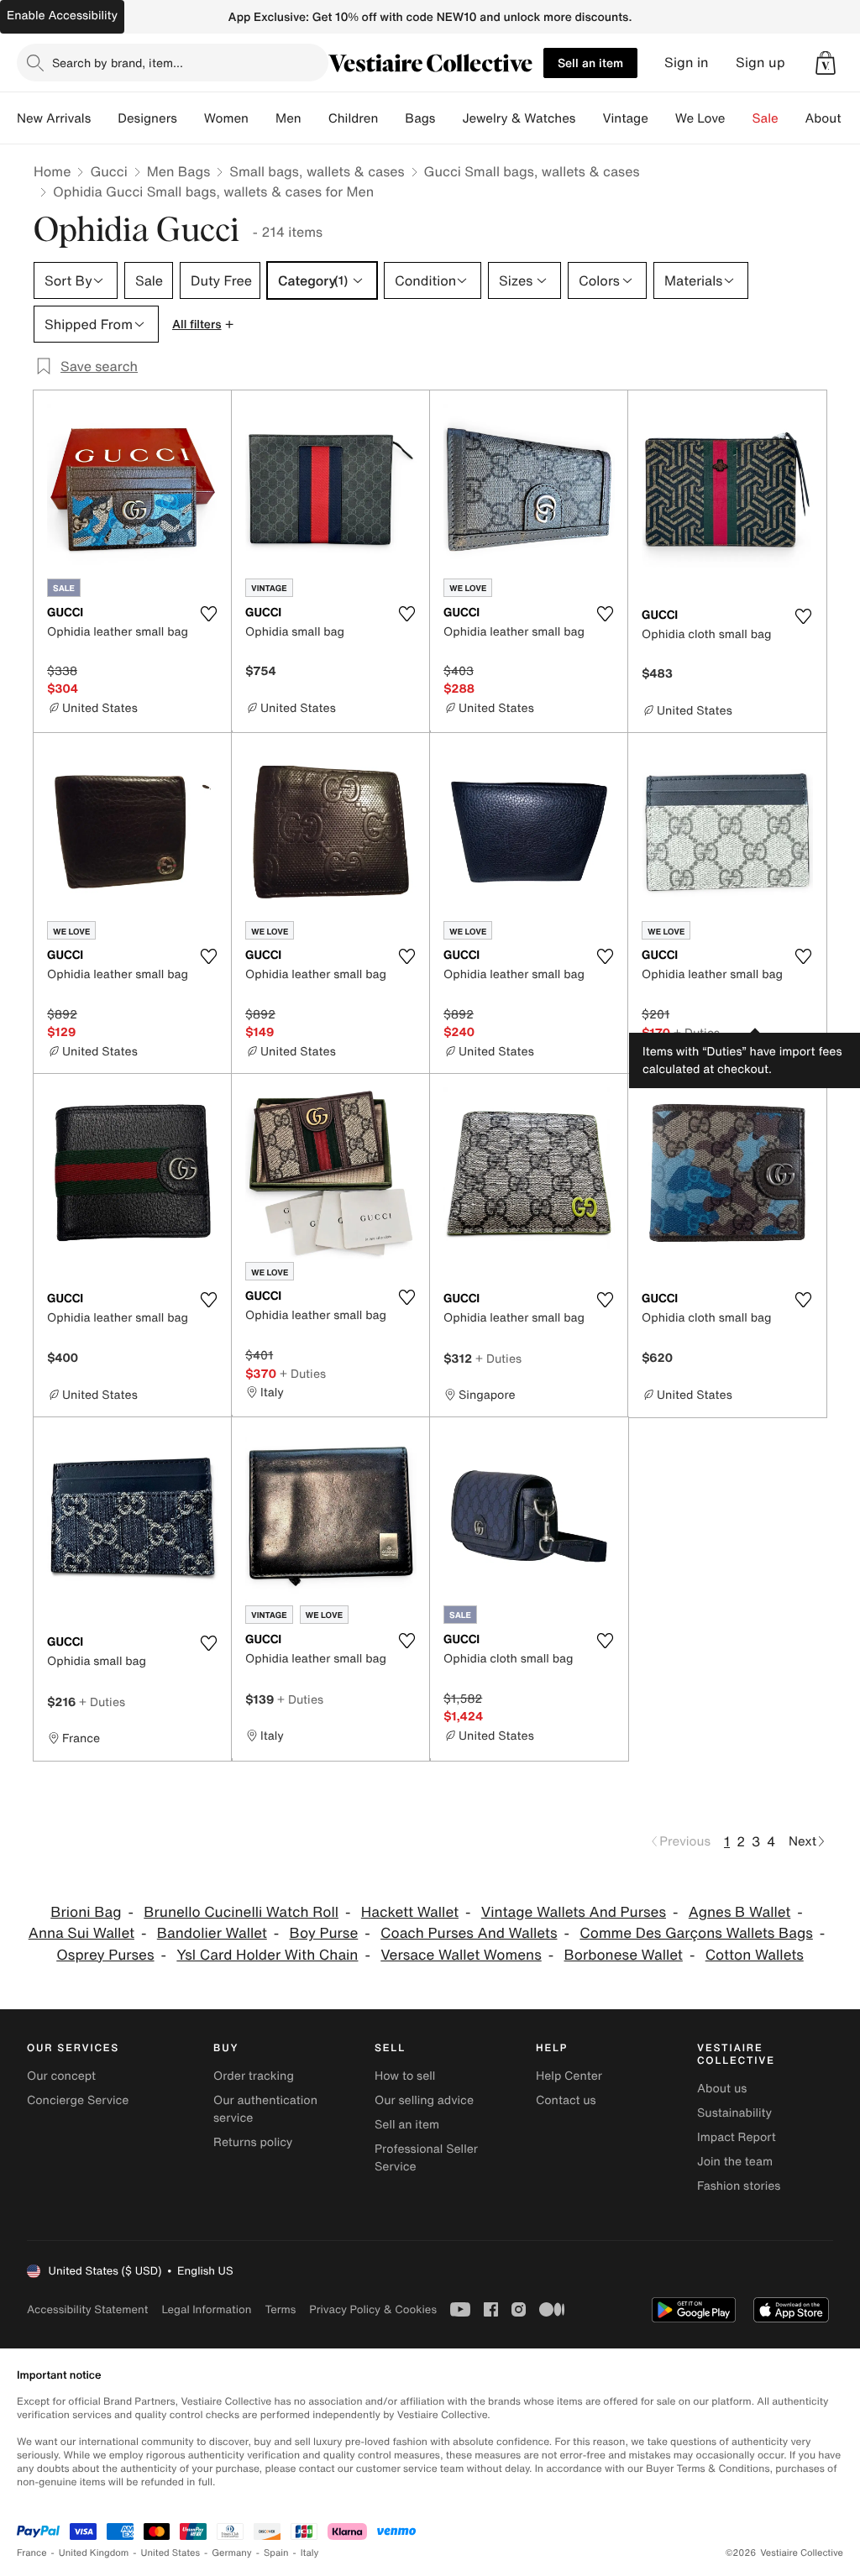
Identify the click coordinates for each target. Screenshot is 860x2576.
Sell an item (590, 63)
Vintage (625, 118)
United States (171, 2553)
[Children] (391, 118)
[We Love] (739, 118)
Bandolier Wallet (212, 1933)
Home (52, 171)
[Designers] (191, 118)
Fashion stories (739, 2186)
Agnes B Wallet (740, 1912)
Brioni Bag (86, 1912)
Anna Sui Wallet (81, 1933)
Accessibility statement (87, 2309)
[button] (826, 63)
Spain (276, 2553)
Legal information (206, 2309)
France (32, 2553)
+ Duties (697, 1032)
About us (722, 2089)
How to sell (405, 2076)
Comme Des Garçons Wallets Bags (696, 1933)
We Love (700, 118)
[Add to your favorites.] (208, 614)
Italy (310, 2553)
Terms (280, 2309)
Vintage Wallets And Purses (574, 1912)
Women (226, 118)
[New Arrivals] (104, 118)
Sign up (760, 63)
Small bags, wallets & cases (317, 171)
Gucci (108, 171)
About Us (833, 118)
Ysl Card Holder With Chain (267, 1955)
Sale (766, 118)
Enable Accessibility (62, 16)
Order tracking (254, 2076)
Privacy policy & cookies (373, 2309)
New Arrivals (54, 118)
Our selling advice (424, 2100)
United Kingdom (94, 2553)
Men (288, 118)
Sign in (687, 63)
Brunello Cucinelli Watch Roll (241, 1912)
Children (354, 118)
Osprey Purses (105, 1955)
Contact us (566, 2100)
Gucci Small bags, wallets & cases (532, 171)
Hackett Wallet (410, 1912)
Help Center (569, 2076)
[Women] (262, 118)
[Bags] (448, 118)
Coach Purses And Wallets (469, 1933)
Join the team (735, 2162)
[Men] (315, 118)
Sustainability (734, 2113)
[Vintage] (662, 118)
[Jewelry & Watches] (589, 118)
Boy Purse (324, 1933)
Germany (232, 2553)
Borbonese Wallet (624, 1955)
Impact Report (737, 2137)
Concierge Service (78, 2100)
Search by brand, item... (118, 63)
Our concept (61, 2076)
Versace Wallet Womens (461, 1955)
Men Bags (179, 171)
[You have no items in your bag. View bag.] (826, 63)
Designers (147, 118)
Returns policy (253, 2142)
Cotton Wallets (755, 1955)
